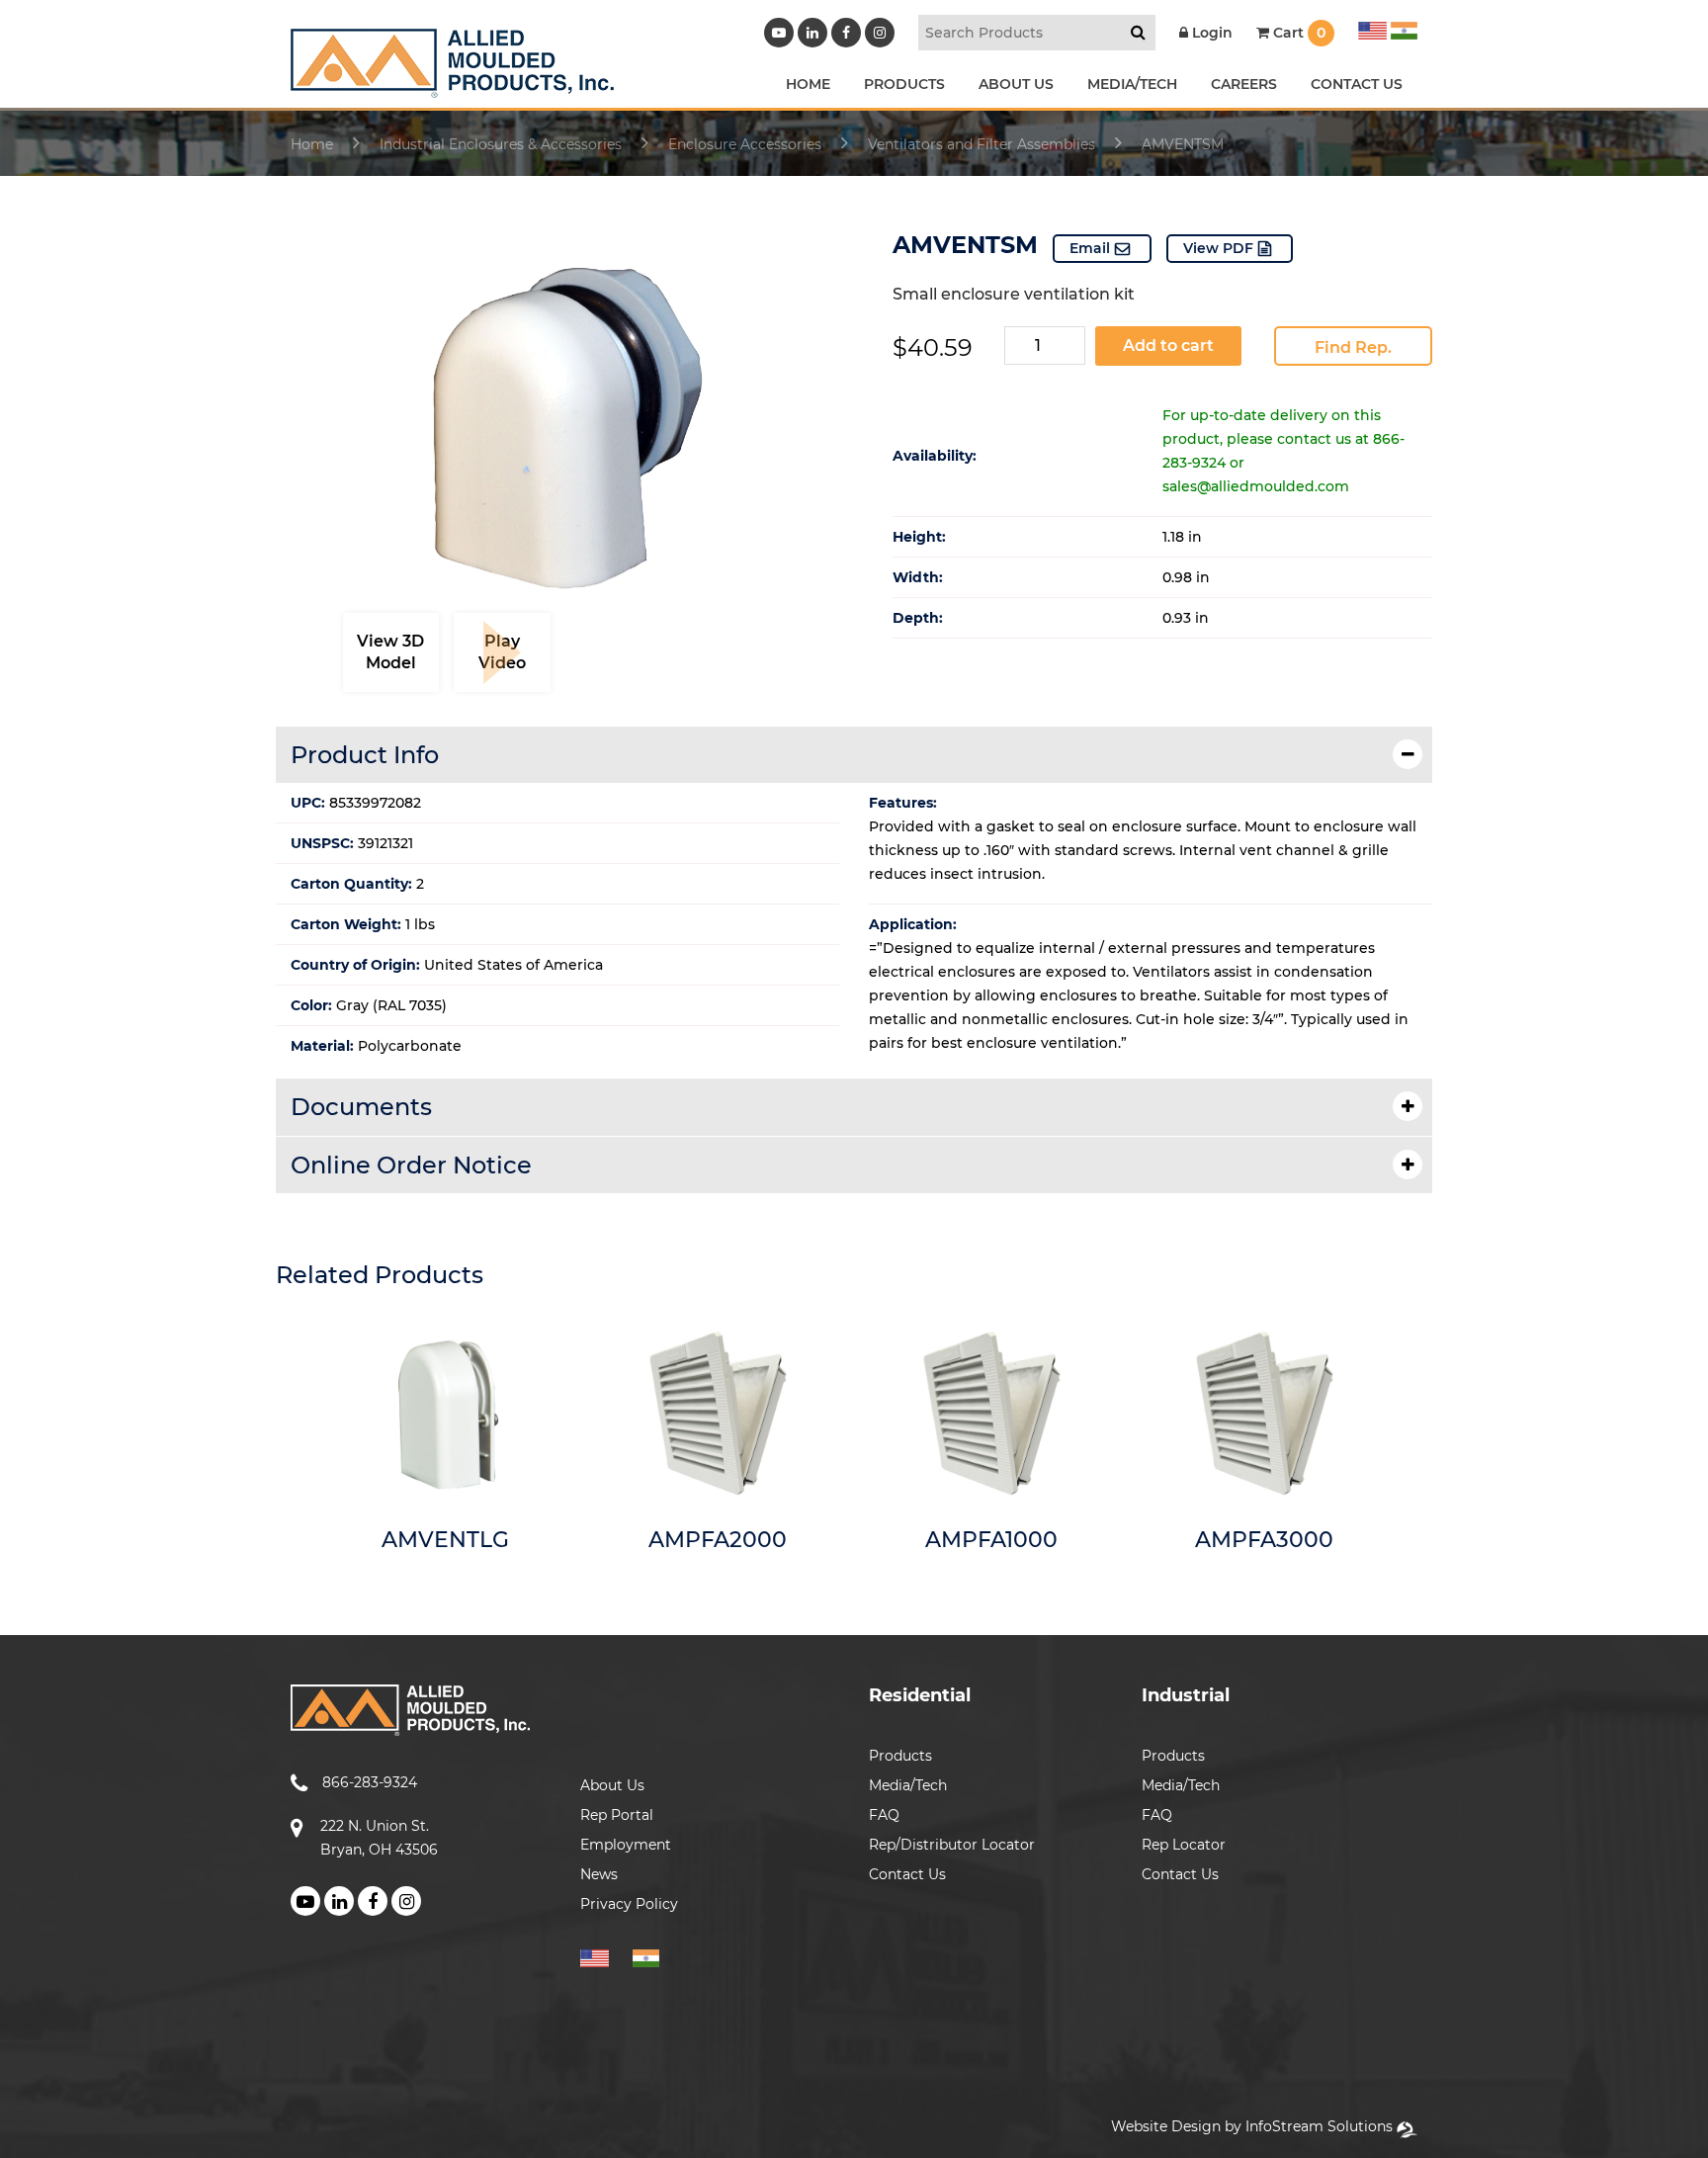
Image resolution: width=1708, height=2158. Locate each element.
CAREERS (1244, 84)
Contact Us (907, 1874)
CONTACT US (1357, 84)
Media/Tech (908, 1785)
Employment (626, 1845)
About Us (612, 1785)
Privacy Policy (629, 1904)
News (599, 1874)
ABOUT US (1016, 84)
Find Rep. (1353, 347)
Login (1210, 33)
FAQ (884, 1815)
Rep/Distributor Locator (952, 1845)
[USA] (1372, 28)
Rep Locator (1184, 1845)
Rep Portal (617, 1815)
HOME (808, 84)
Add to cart (1168, 345)
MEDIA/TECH (1132, 84)
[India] (1402, 28)
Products (900, 1756)
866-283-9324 (370, 1782)
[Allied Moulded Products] (452, 86)
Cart (1297, 33)
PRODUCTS (904, 84)
